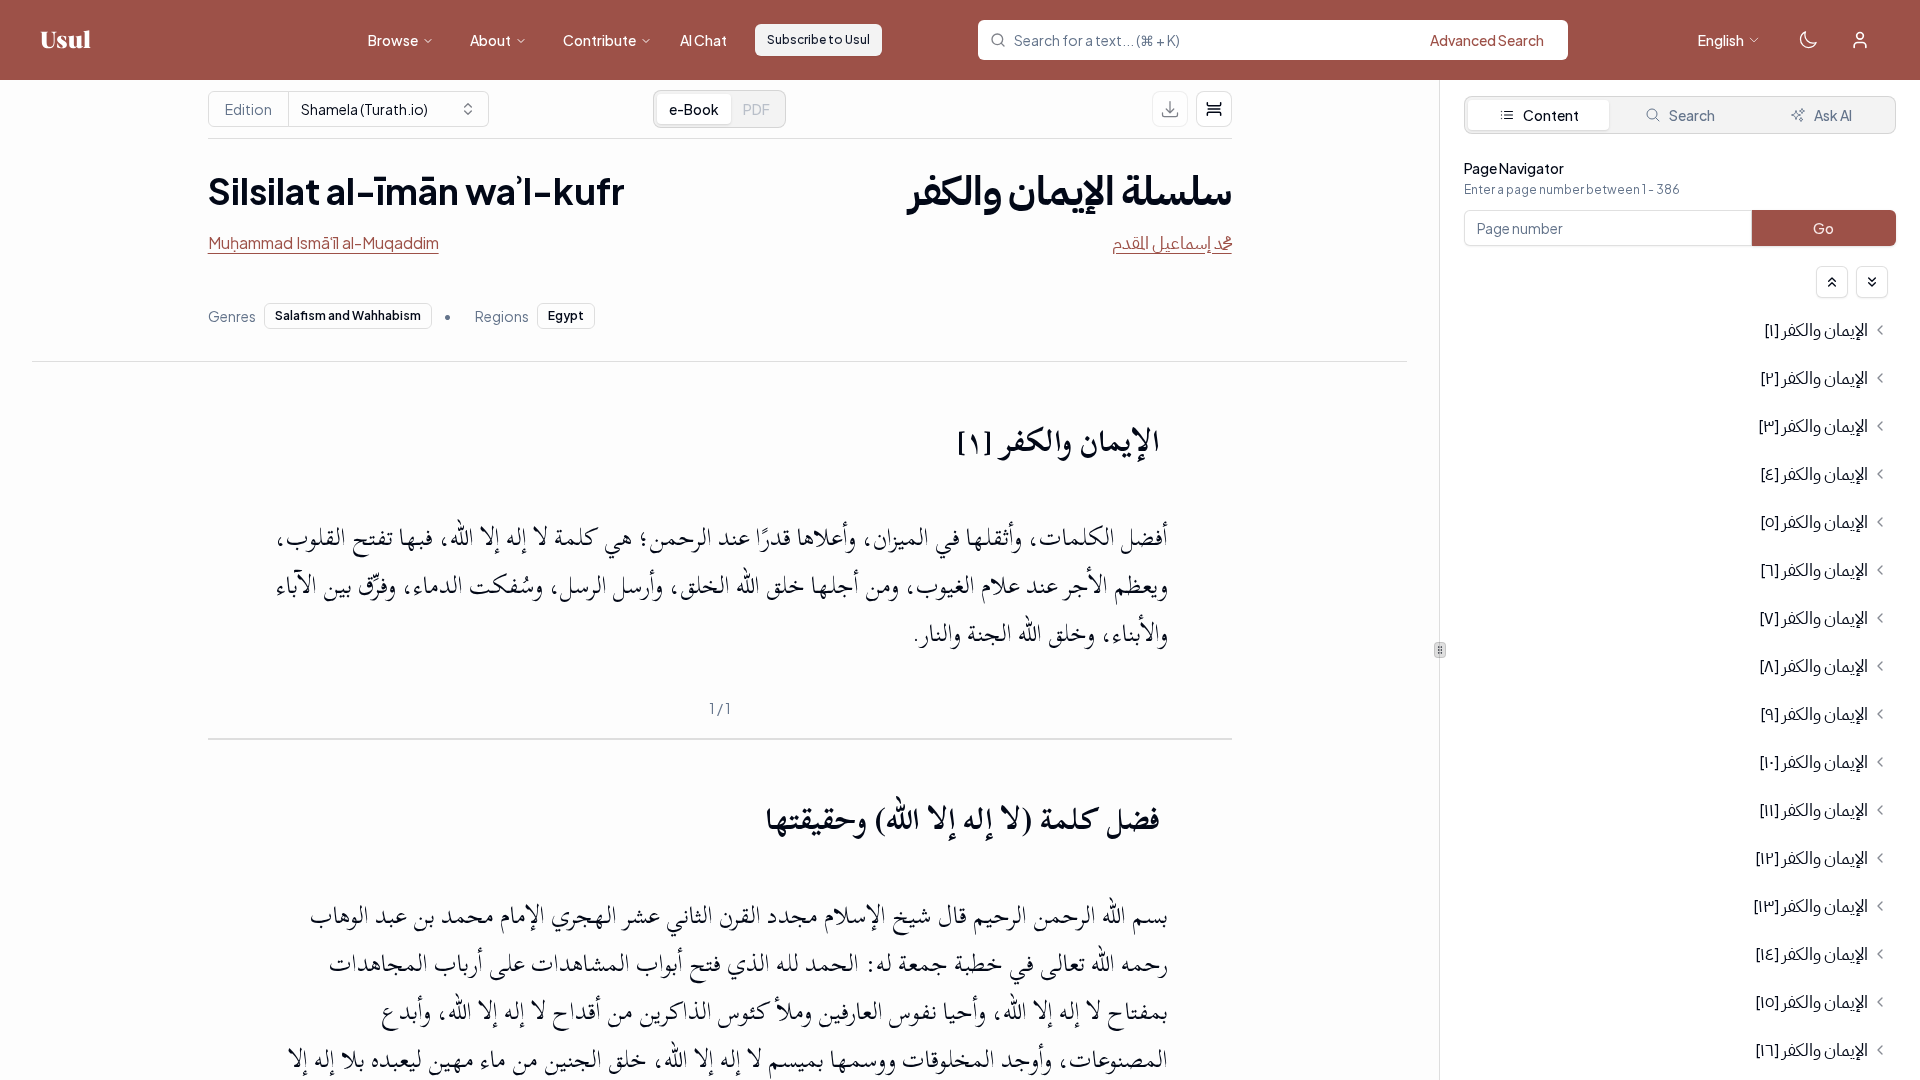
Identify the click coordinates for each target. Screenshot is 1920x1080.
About (490, 40)
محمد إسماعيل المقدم (1172, 242)
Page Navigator (1514, 168)
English (1721, 40)
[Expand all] (1872, 282)
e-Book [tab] (694, 109)
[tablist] (719, 109)
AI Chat (703, 40)
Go (1824, 228)
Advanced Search (1487, 40)
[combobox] (1285, 40)
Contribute (599, 40)
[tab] (756, 109)
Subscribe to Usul (818, 39)
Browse (393, 40)
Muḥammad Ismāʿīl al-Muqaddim (323, 242)
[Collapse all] (1832, 282)
